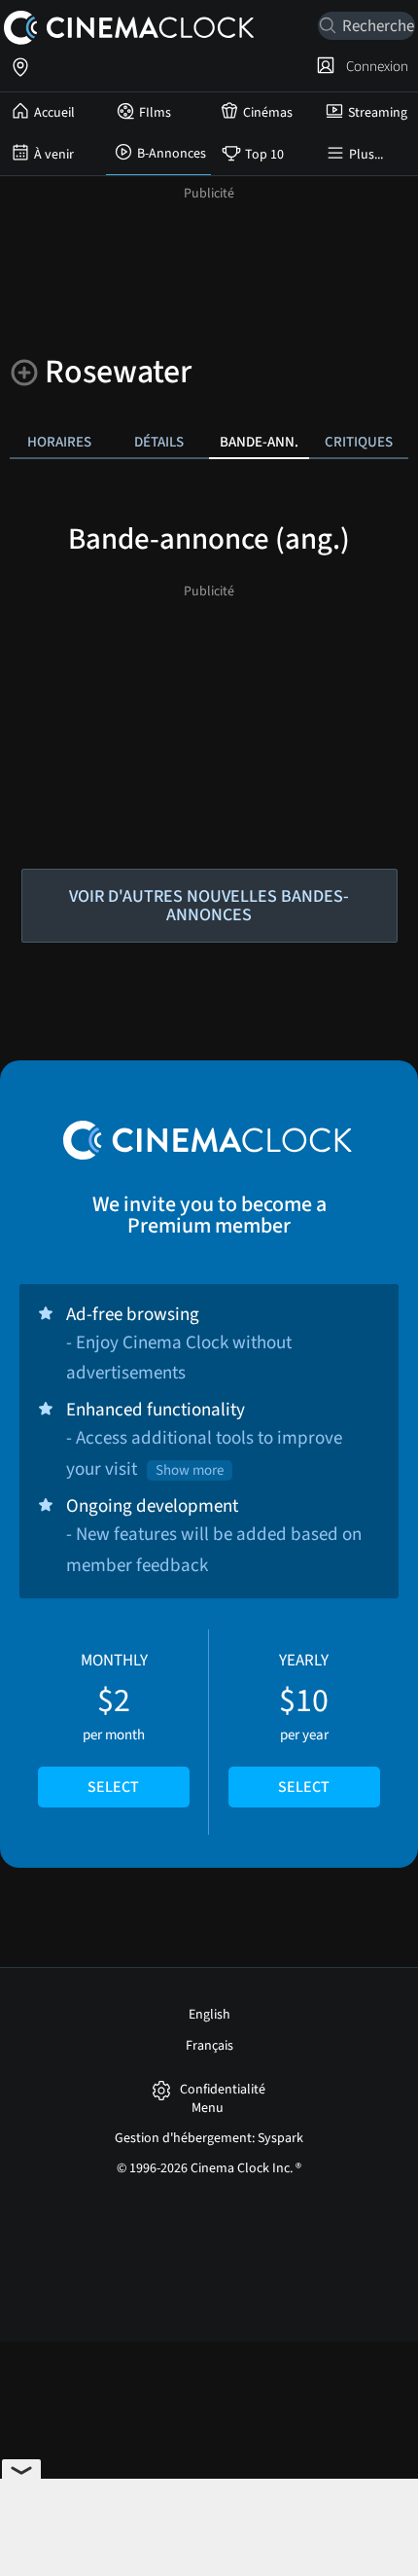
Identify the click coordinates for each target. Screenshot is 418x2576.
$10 (304, 1724)
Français (209, 2046)
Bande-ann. (259, 442)
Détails (159, 442)
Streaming (378, 113)
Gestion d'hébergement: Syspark (209, 2138)
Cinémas (268, 113)
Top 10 (264, 155)
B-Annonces (172, 154)
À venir (54, 155)
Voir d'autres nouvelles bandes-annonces (209, 906)
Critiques (359, 442)
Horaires (59, 442)
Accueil (54, 113)
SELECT (113, 1787)
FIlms (155, 113)
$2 (114, 1724)
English (209, 2015)
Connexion (374, 66)
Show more (190, 1470)
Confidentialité (223, 2090)
